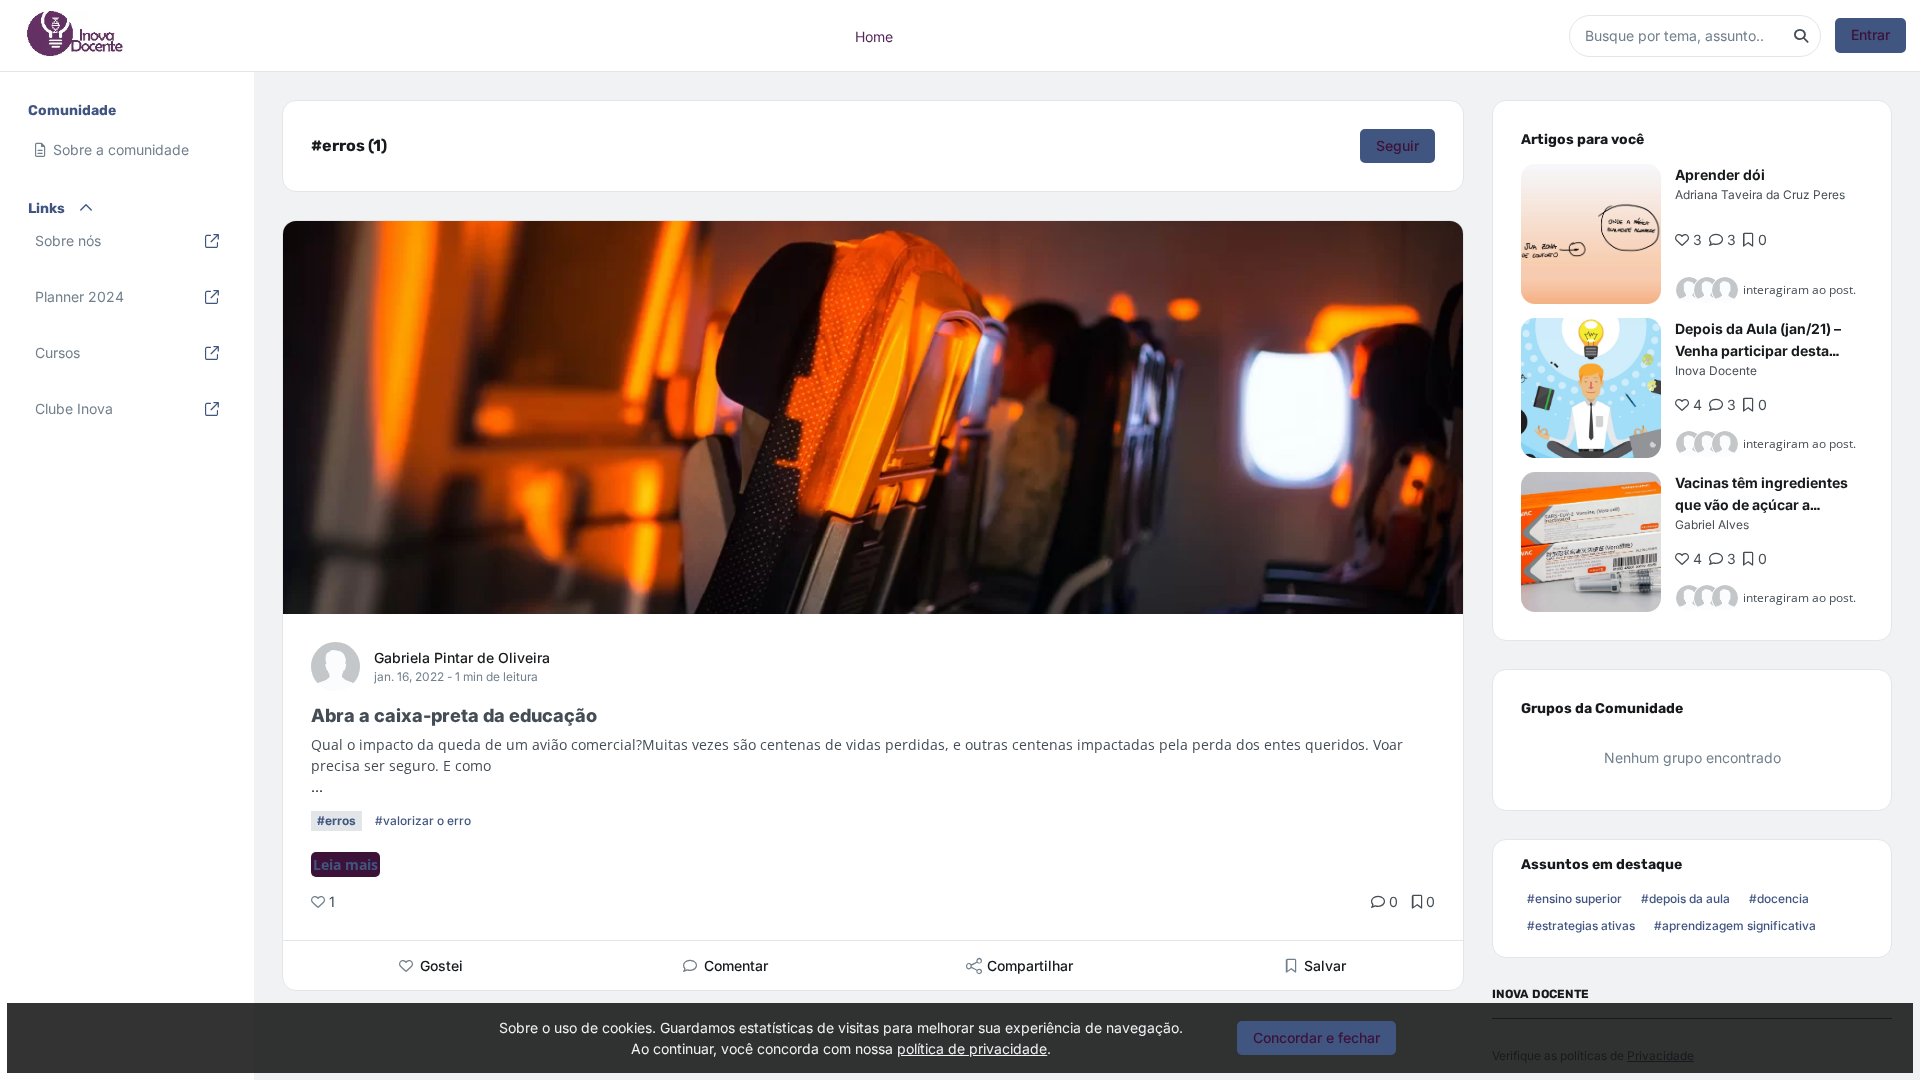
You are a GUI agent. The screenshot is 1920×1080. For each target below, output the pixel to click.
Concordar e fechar (1316, 1037)
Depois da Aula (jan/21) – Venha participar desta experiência (1758, 350)
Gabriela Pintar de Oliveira (462, 657)
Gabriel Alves (1712, 524)
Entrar (1870, 34)
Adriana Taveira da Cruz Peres (1760, 194)
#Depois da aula (1685, 898)
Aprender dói (1720, 174)
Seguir (1397, 145)
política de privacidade (972, 1048)
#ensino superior (1574, 898)
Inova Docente (1716, 370)
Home (874, 35)
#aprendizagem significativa (1735, 925)
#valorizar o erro (423, 820)
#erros (336, 820)
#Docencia (1779, 898)
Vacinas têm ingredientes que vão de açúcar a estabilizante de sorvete (1761, 504)
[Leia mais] (1591, 234)
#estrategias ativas (1581, 925)
